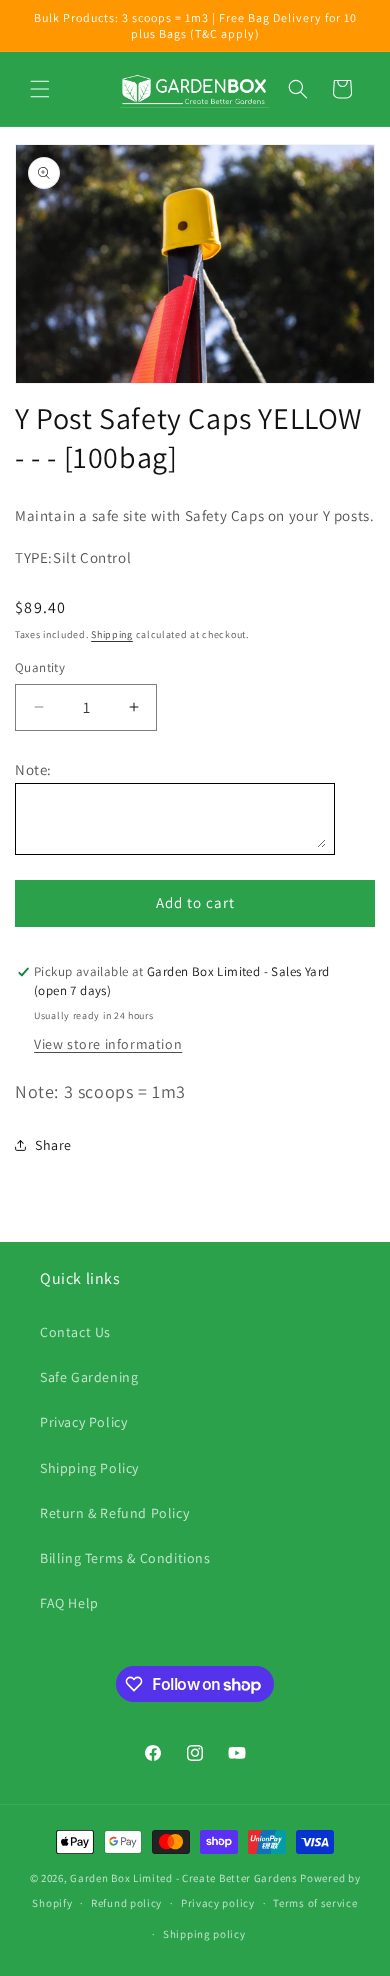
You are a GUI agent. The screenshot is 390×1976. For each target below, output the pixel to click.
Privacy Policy (83, 1422)
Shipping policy (204, 1934)
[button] (40, 89)
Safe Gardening (89, 1377)
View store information (108, 1044)
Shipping (112, 634)
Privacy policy (218, 1903)
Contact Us (75, 1332)
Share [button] (53, 1145)
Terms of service (315, 1903)
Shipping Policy (89, 1468)
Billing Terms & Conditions (125, 1558)
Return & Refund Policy (114, 1513)
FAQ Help (69, 1603)
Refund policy (126, 1903)
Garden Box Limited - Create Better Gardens (183, 1878)
